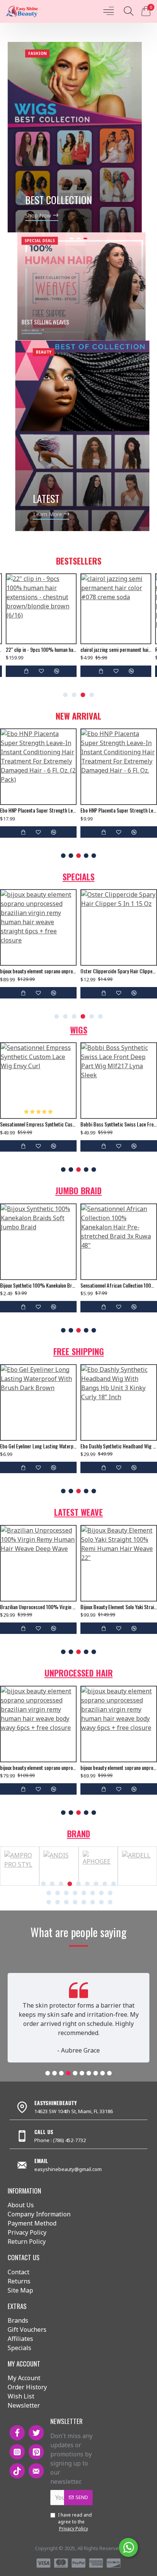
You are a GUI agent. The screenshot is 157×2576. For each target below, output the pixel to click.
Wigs (79, 1030)
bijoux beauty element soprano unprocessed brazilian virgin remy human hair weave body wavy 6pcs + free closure (38, 1768)
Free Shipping (79, 1351)
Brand (79, 1834)
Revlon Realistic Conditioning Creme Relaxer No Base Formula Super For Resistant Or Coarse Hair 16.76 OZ (41, 650)
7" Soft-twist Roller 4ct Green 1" (113, 650)
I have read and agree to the (75, 2522)
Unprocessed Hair (79, 1673)
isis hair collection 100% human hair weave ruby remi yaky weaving (73, 1607)
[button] (66, 695)
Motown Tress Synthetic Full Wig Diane (73, 1124)
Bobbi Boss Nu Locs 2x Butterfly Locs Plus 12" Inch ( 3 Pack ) (73, 1285)
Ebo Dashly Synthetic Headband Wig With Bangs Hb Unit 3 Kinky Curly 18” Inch (119, 1446)
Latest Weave (78, 1512)
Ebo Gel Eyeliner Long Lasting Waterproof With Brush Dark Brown (38, 1446)
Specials (78, 877)
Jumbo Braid (78, 1190)
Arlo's (25, 1884)
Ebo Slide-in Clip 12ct (27, 971)
